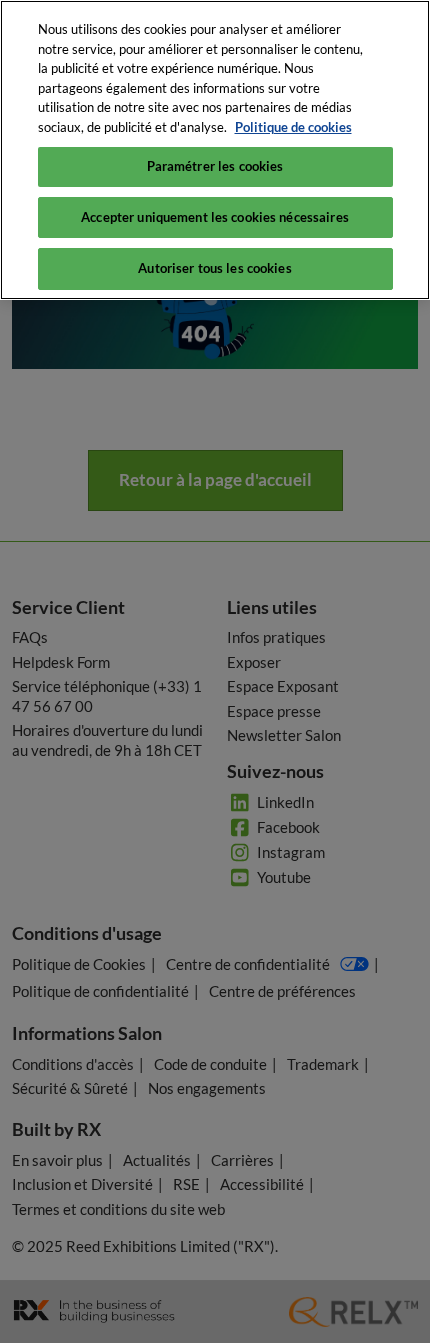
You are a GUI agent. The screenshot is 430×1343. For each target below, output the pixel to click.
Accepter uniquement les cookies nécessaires (215, 217)
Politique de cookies (293, 127)
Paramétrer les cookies (215, 166)
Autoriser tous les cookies (214, 268)
